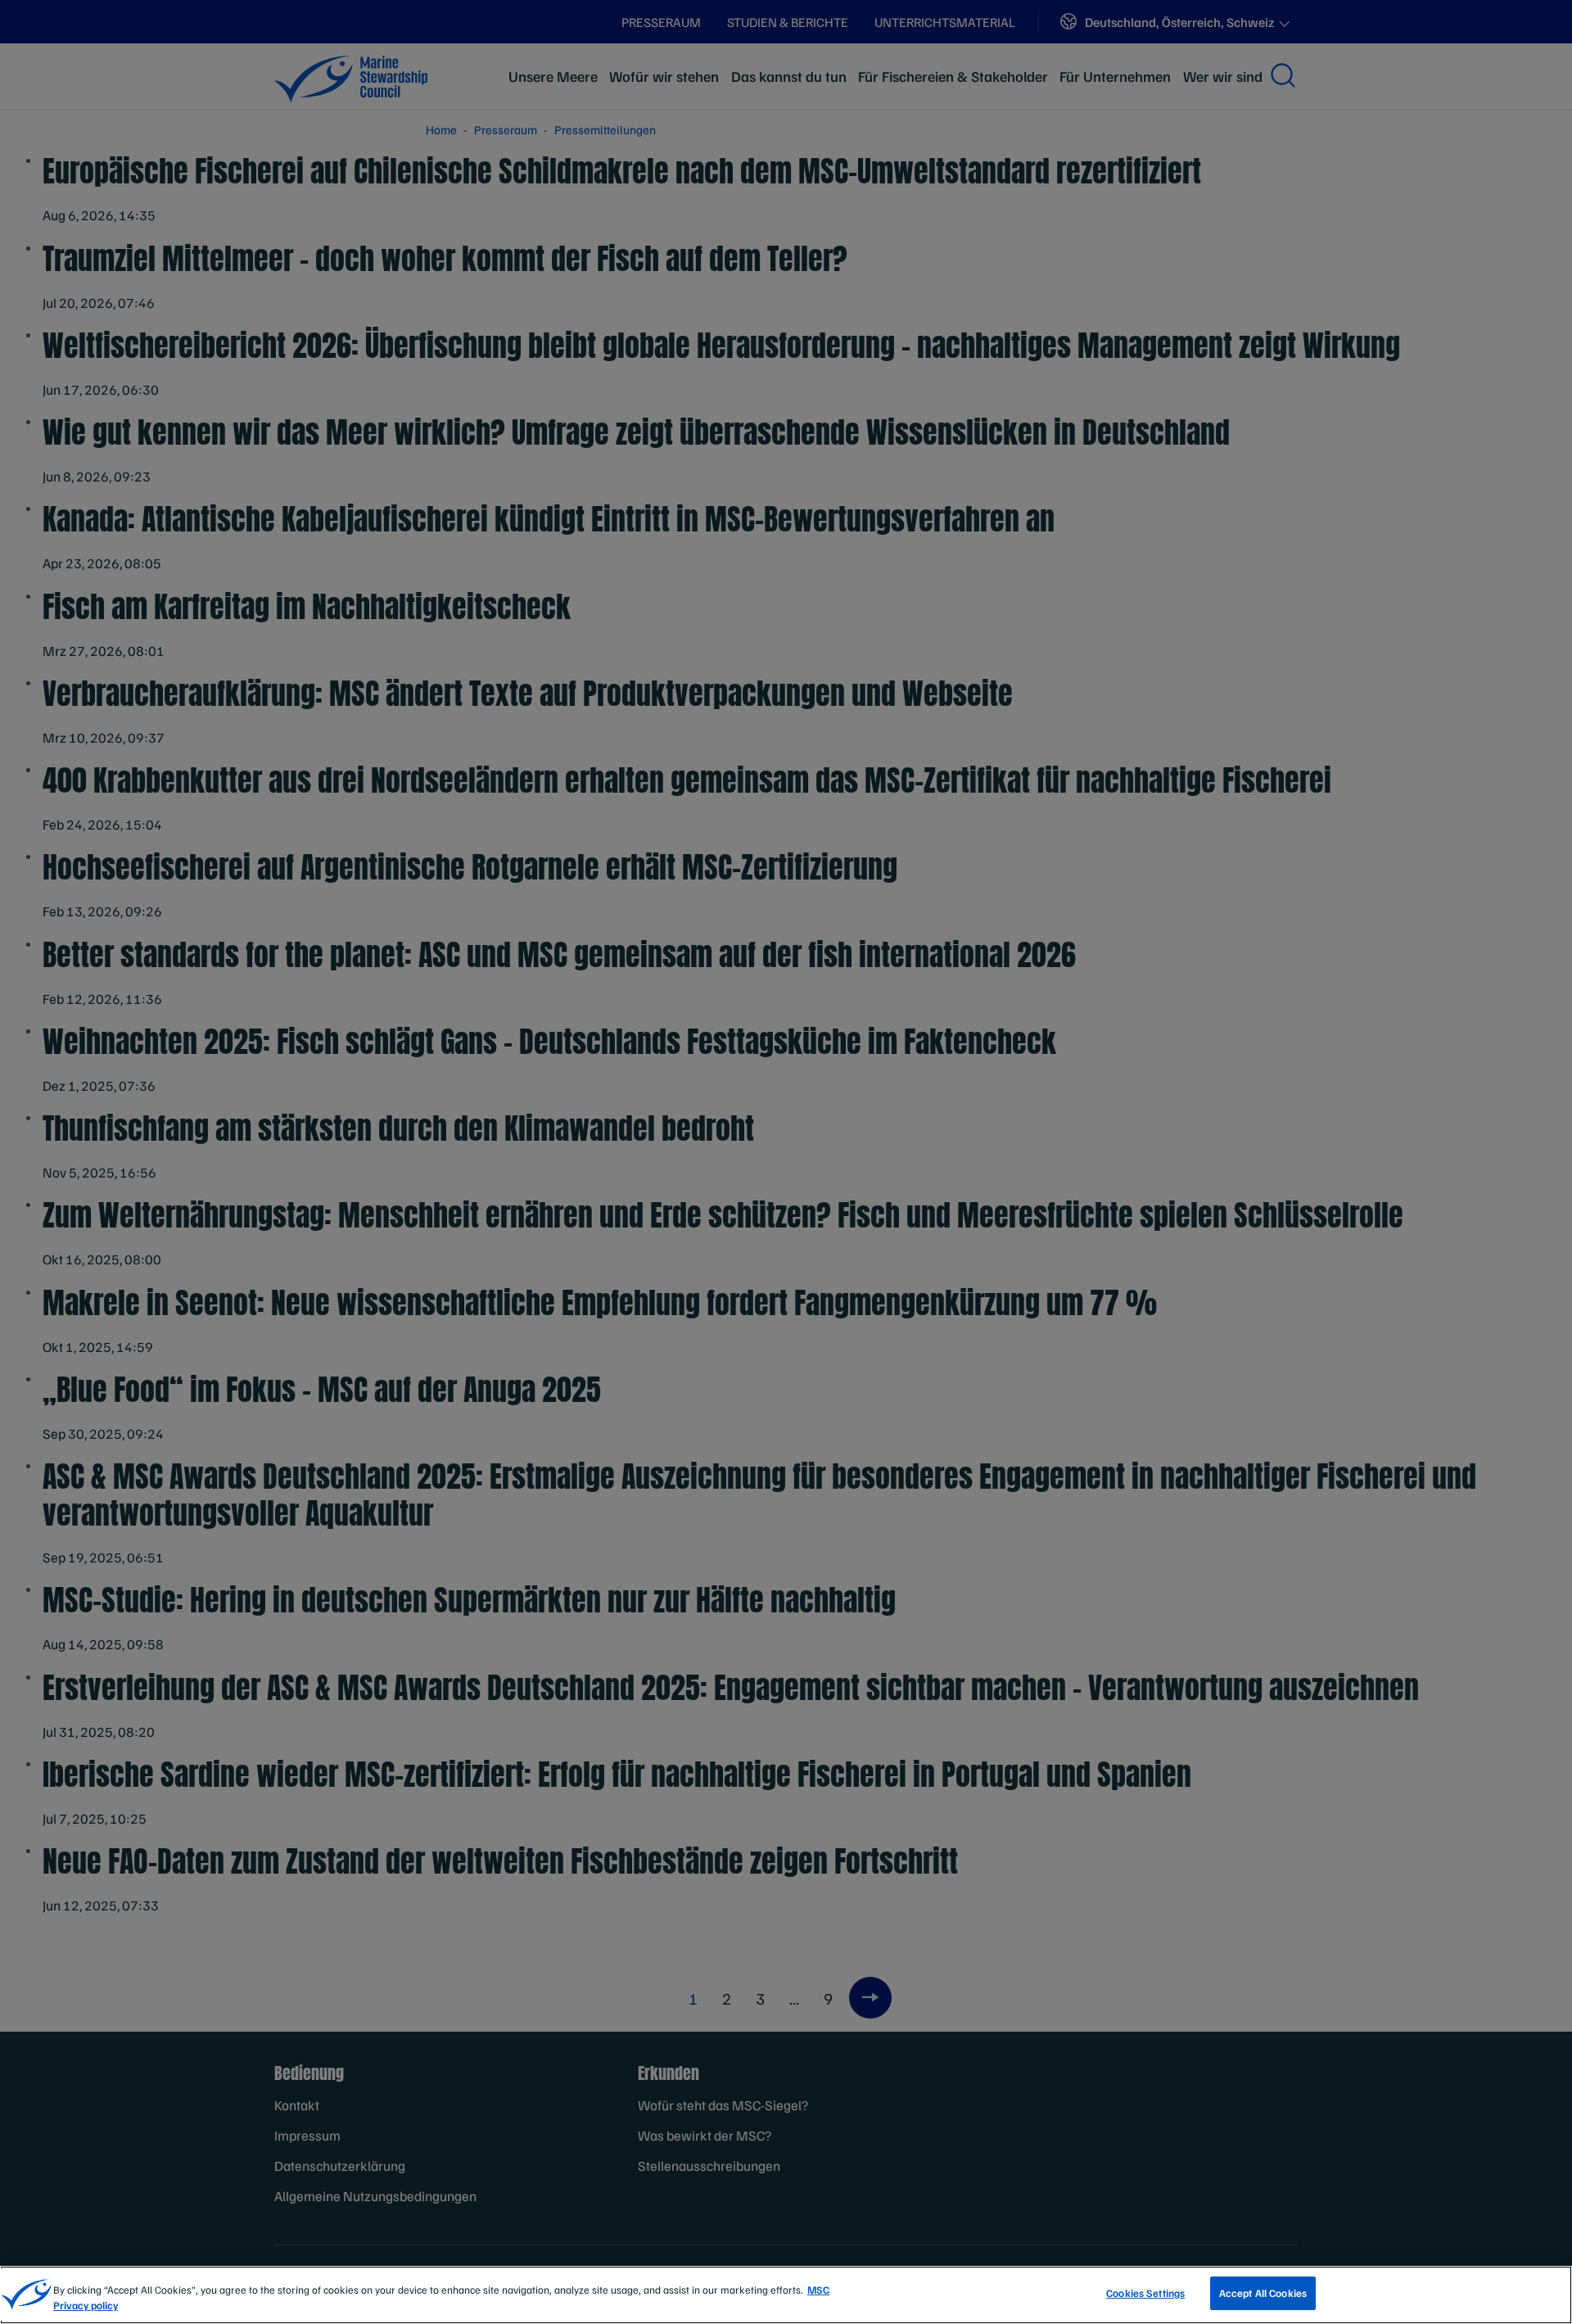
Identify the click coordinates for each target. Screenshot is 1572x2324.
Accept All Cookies (1263, 2293)
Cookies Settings (1145, 2293)
